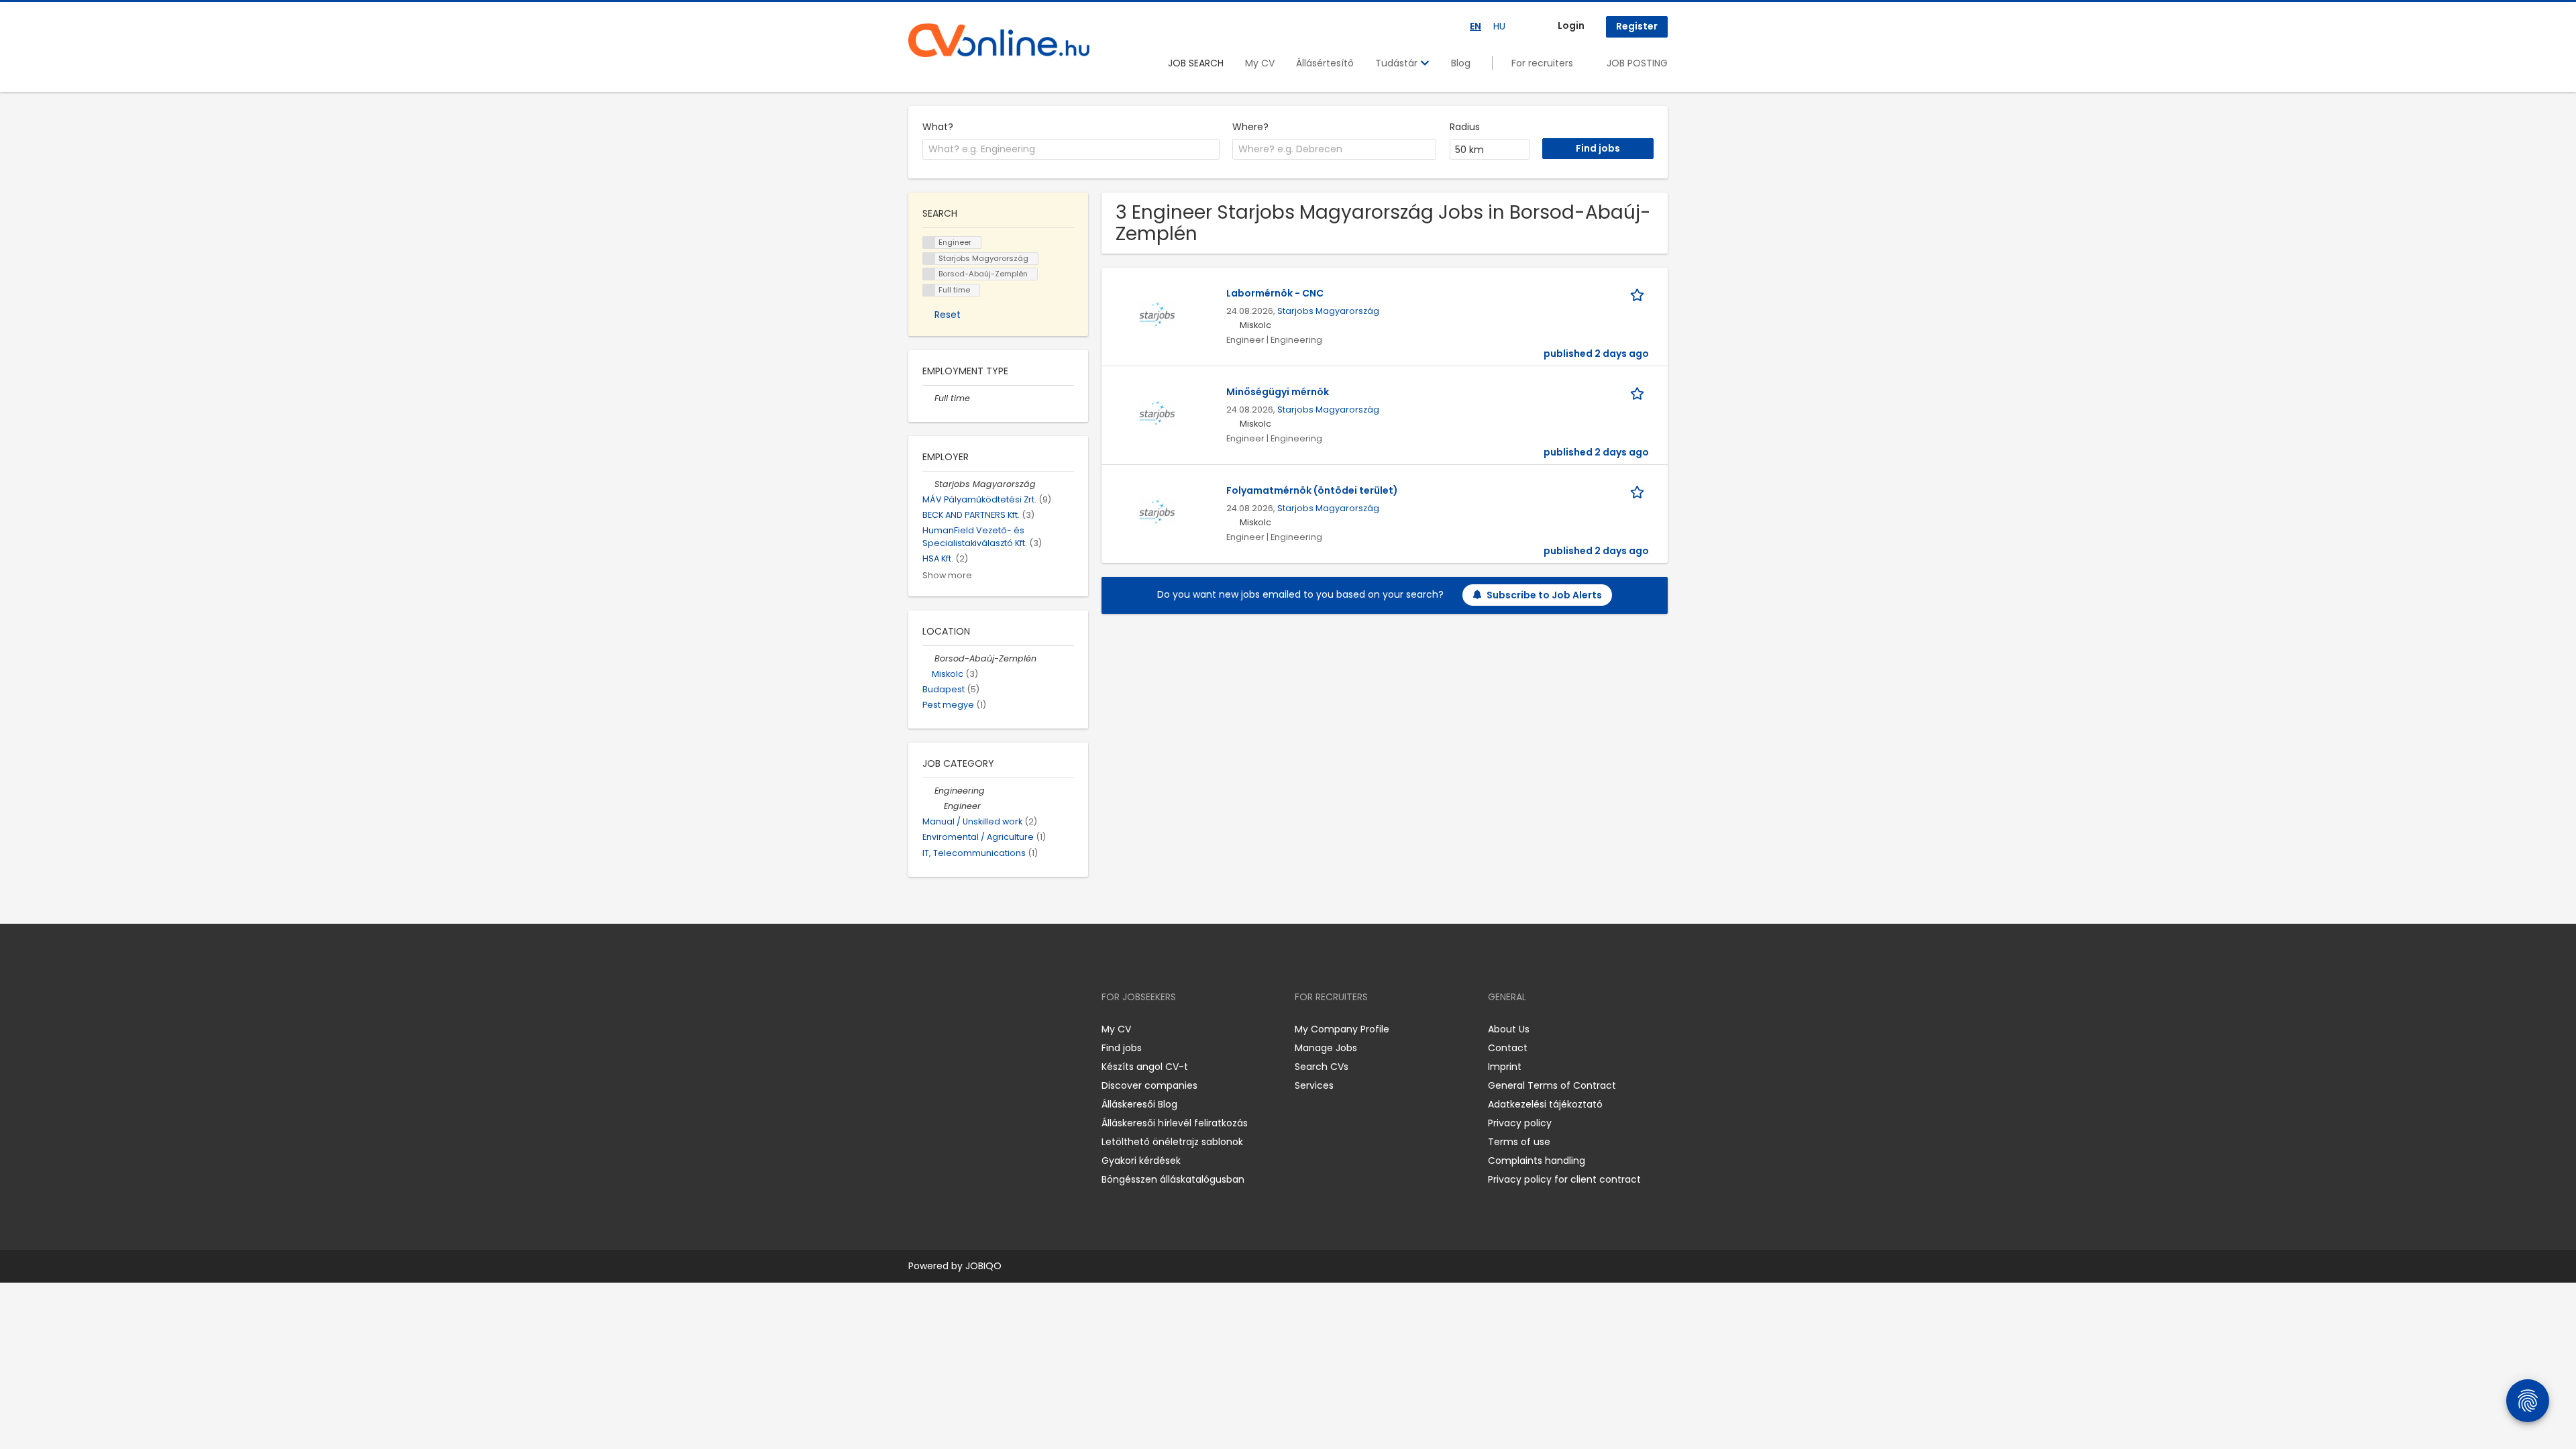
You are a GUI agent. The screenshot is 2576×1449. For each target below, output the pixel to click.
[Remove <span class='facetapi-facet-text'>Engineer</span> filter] (929, 243)
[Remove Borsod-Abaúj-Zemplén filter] (928, 658)
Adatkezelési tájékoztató (1545, 1104)
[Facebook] (918, 1029)
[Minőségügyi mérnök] (1158, 413)
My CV (1260, 63)
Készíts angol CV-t (1145, 1067)
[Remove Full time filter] (928, 398)
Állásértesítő (1325, 63)
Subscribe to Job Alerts (1544, 595)
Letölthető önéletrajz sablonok (1172, 1142)
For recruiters (1542, 63)
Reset (948, 315)
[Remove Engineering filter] (928, 791)
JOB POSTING (1637, 63)
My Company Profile (1342, 1029)
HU (1499, 26)
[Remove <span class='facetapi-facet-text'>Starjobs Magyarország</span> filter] (929, 259)
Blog (1461, 63)
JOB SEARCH (1196, 63)
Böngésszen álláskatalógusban (1173, 1179)
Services (1314, 1085)
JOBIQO (983, 1266)
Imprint (1505, 1067)
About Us (1509, 1029)
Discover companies (1149, 1085)
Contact (1508, 1048)
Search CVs (1322, 1067)
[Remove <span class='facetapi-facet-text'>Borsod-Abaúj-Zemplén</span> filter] (929, 274)
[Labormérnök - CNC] (1158, 314)
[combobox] (1071, 150)
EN (1475, 26)
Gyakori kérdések (1141, 1161)
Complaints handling (1537, 1161)
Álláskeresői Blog (1139, 1104)
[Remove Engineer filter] (938, 806)
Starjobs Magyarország (1328, 311)
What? (938, 127)
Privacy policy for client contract (1564, 1179)
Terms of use (1519, 1142)
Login (1571, 25)
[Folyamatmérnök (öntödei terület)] (1158, 511)
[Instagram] (940, 1029)
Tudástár (1398, 63)
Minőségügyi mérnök (1278, 392)
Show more (947, 575)
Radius (1465, 127)
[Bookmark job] (1640, 293)
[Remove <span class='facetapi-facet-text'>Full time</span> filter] (929, 290)
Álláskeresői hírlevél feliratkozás (1175, 1123)
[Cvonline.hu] (999, 40)
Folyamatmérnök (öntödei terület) (1312, 490)
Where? (1250, 127)
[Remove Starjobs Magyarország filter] (928, 484)
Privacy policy (1520, 1123)
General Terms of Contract (1552, 1085)
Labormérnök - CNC (1275, 293)
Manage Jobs (1326, 1048)
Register (1637, 26)
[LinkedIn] (962, 1029)
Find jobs (1122, 1048)
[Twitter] (982, 1029)
